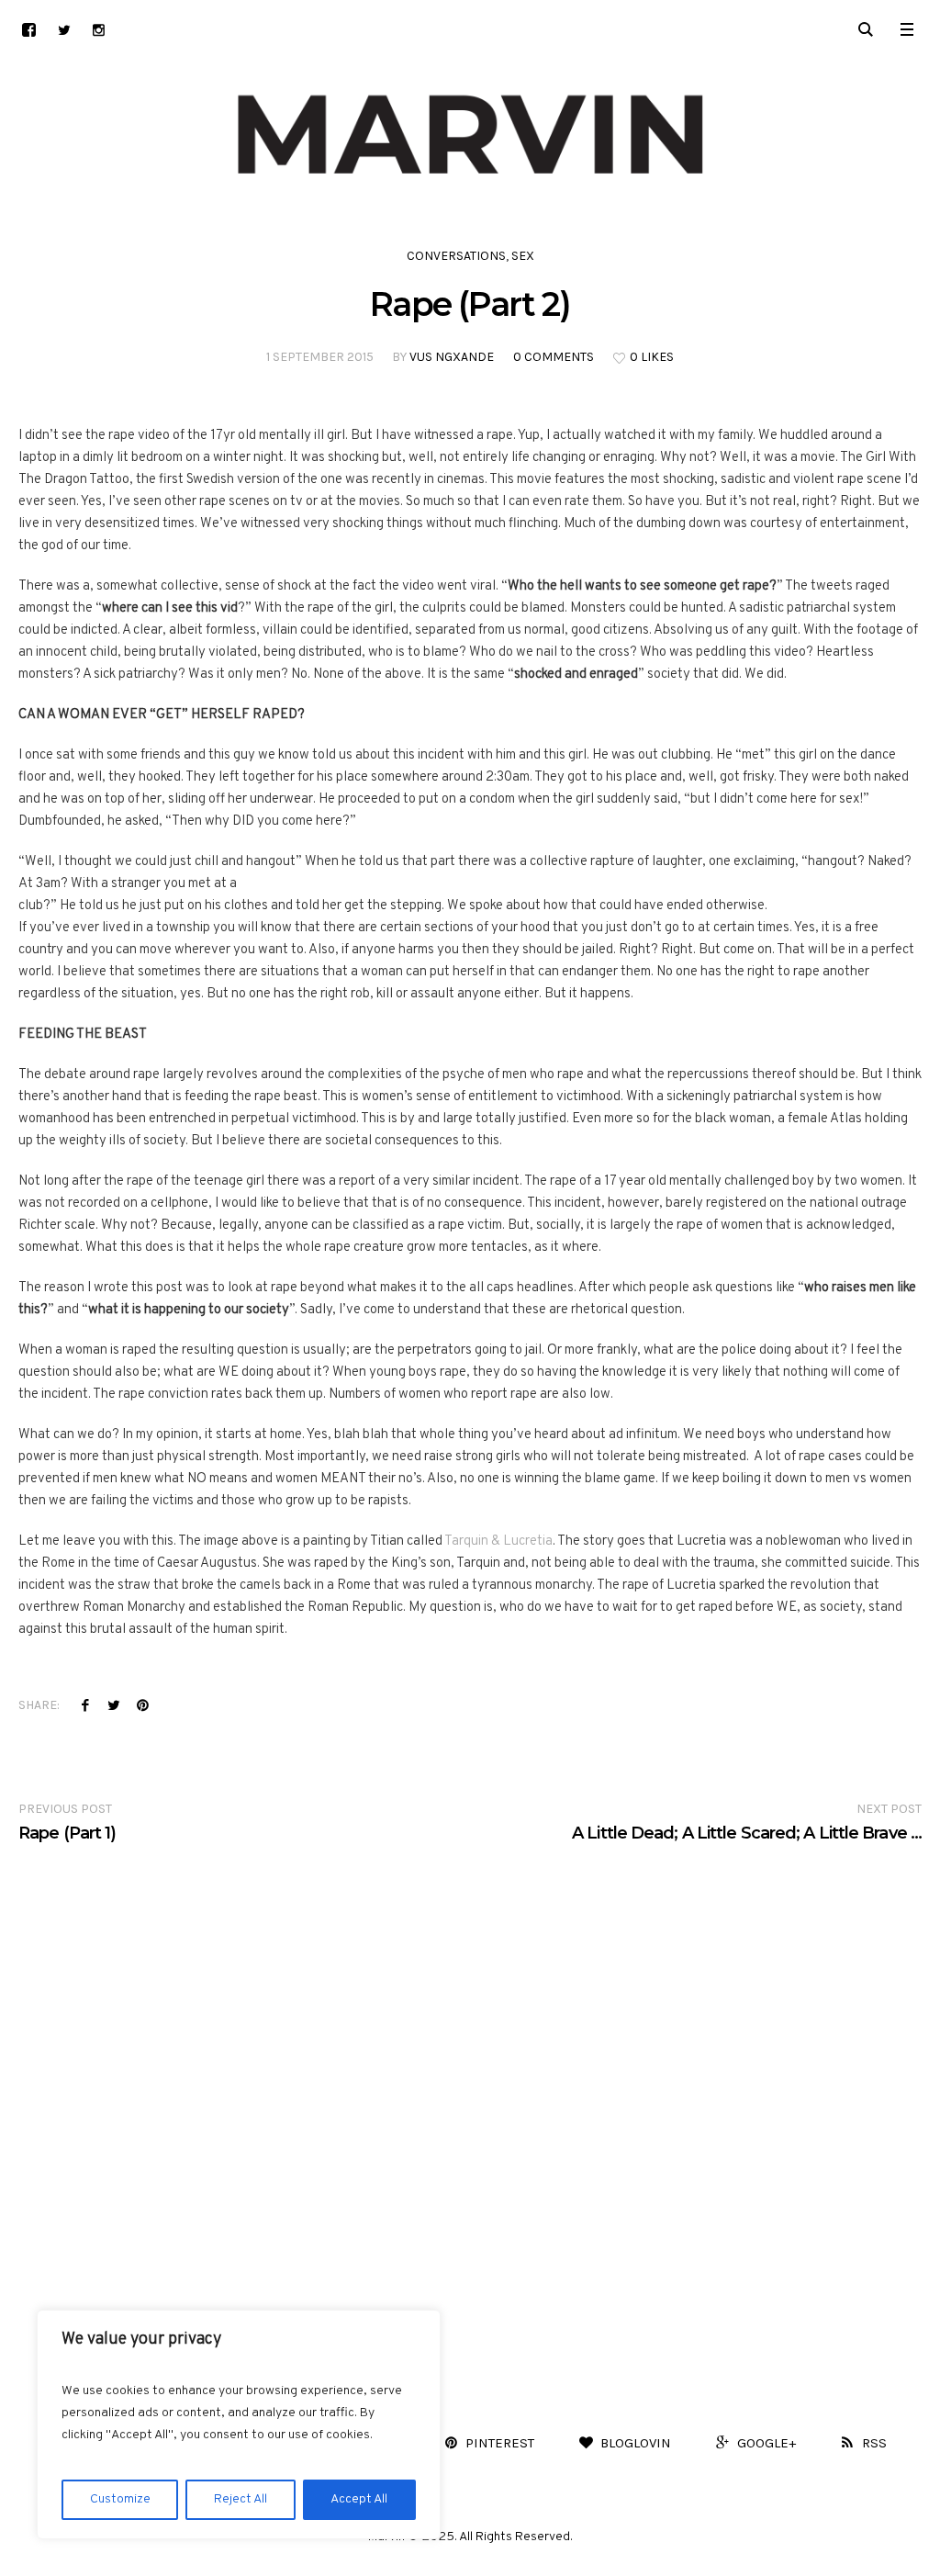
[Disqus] (470, 2074)
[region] (239, 2424)
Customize (120, 2499)
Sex (523, 256)
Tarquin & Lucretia (498, 1541)
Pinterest (142, 1704)
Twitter (114, 1704)
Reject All (241, 2499)
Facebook (85, 1704)
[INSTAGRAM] (99, 30)
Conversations (456, 256)
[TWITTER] (64, 30)
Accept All (359, 2499)
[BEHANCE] (29, 30)
